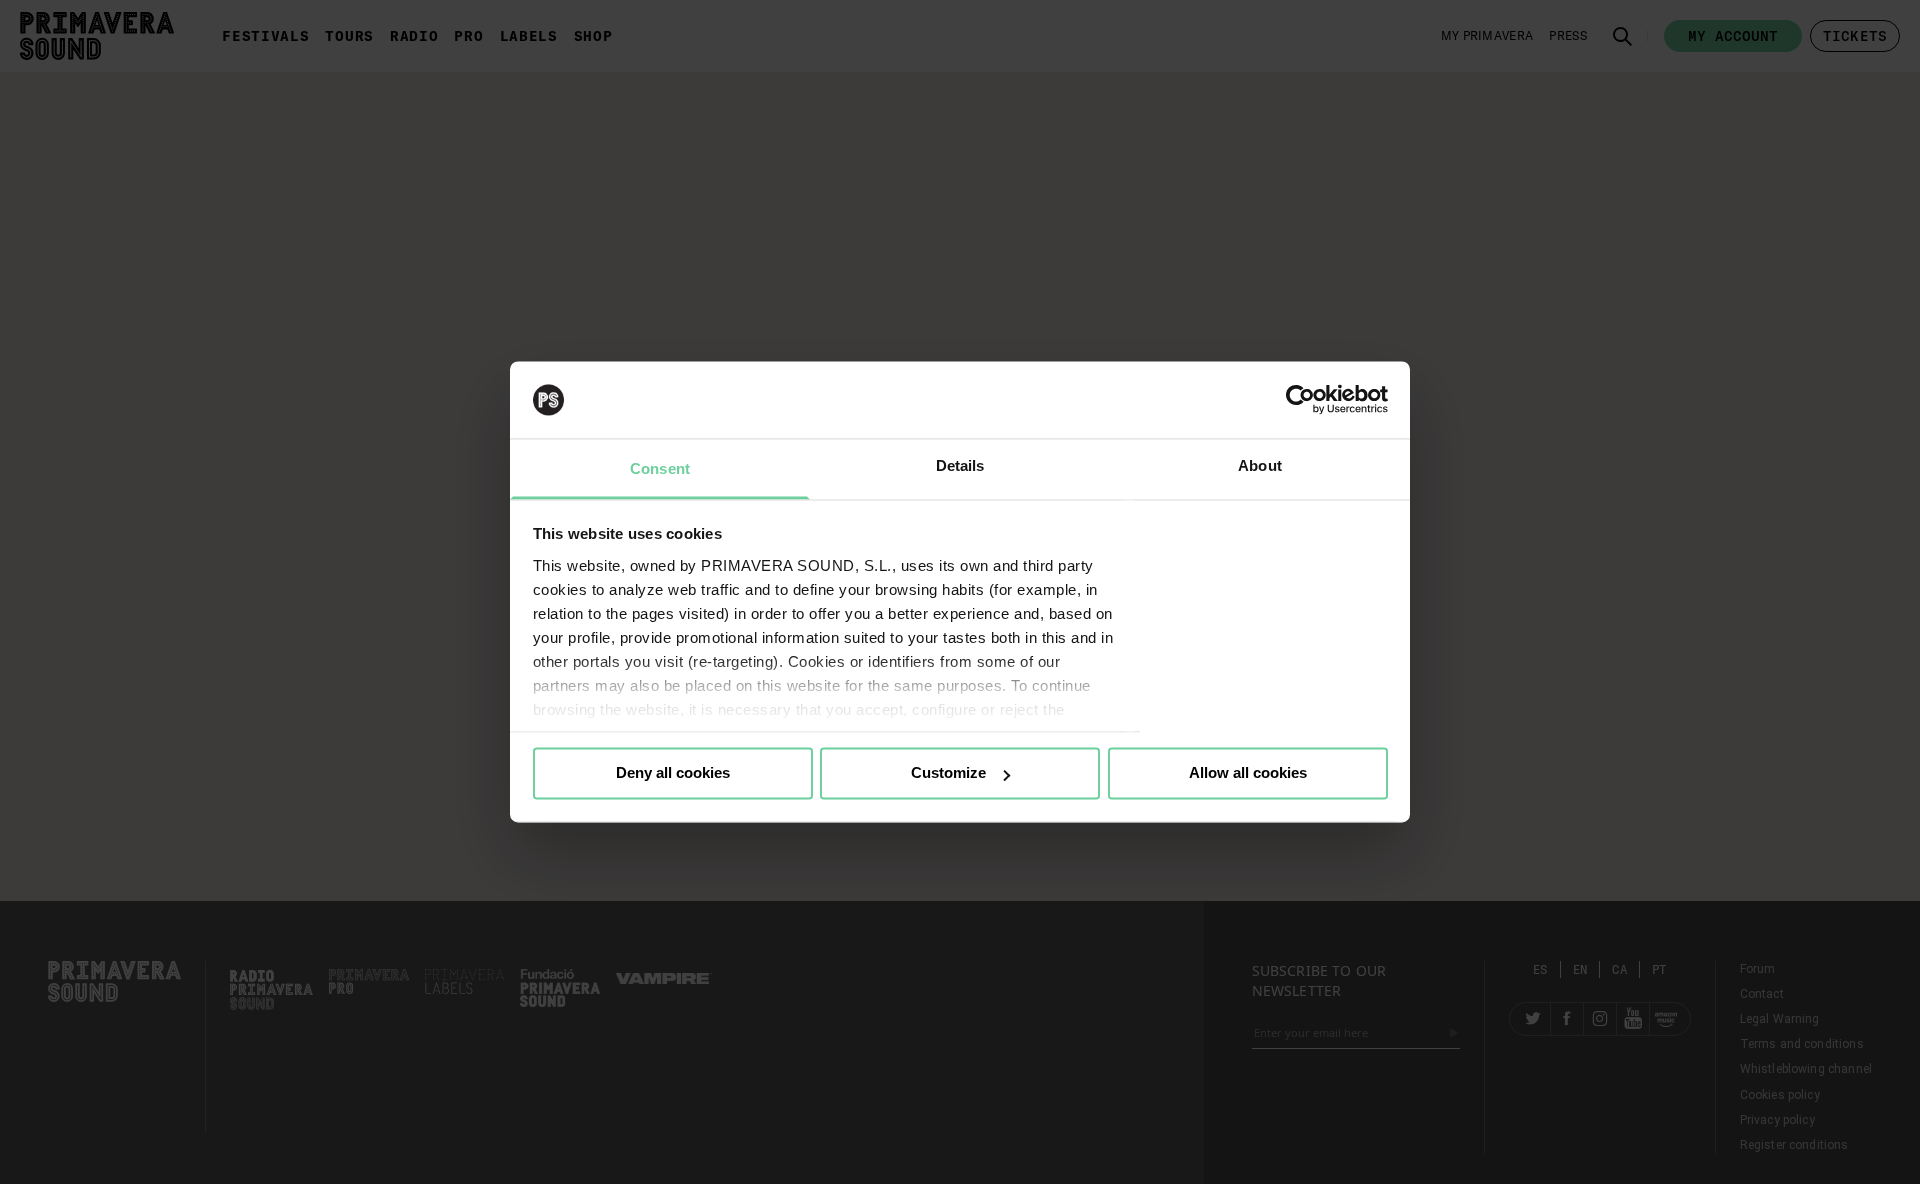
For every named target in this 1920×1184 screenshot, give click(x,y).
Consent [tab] (660, 468)
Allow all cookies (1248, 773)
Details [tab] (960, 465)
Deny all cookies (673, 773)
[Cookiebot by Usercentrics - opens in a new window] (1300, 400)
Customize (948, 773)
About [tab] (1260, 465)
